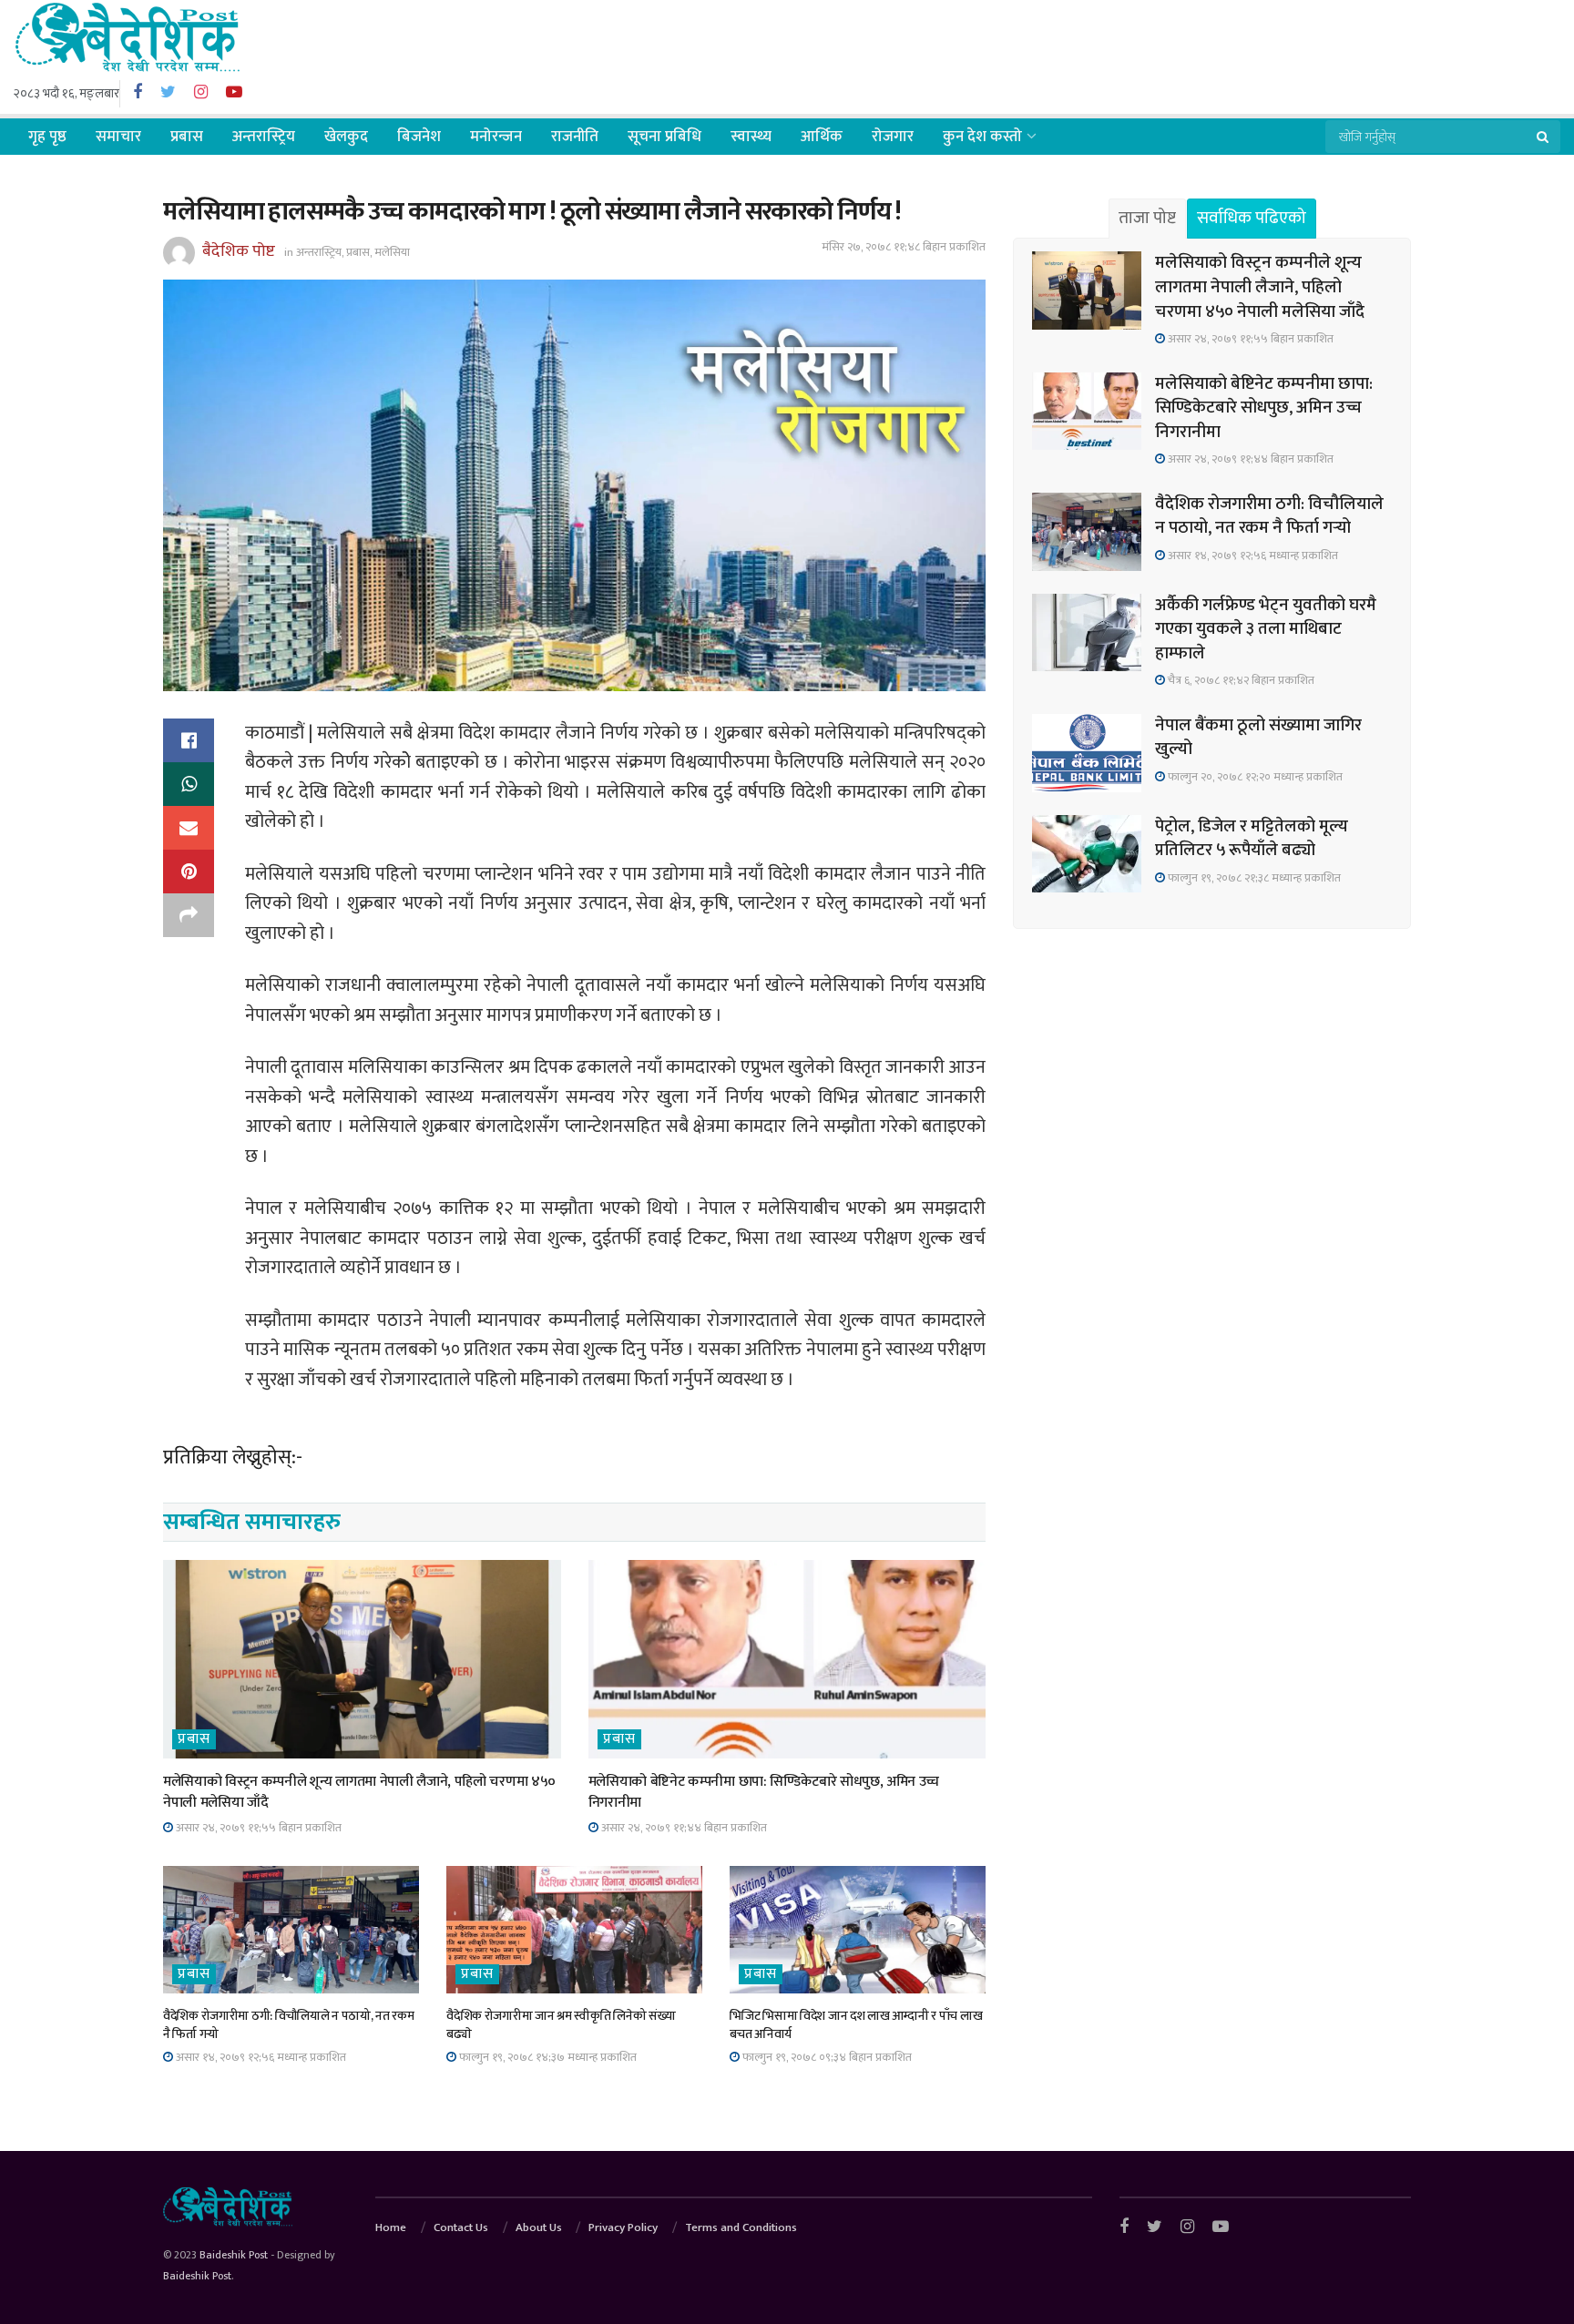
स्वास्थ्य (751, 137)
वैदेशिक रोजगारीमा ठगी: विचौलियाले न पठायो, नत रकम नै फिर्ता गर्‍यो (288, 2025)
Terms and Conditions (741, 2227)
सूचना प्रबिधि (664, 137)
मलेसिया (392, 252)
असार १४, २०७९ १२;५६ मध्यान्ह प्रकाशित (260, 2057)
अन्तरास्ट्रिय (264, 137)
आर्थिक (822, 137)
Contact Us (461, 2227)
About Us (539, 2227)
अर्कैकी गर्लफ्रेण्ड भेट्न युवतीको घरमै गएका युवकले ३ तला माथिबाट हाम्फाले (1266, 629)
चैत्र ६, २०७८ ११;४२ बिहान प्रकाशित (1240, 680)
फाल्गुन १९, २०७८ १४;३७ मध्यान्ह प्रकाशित (547, 2057)
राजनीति (575, 137)
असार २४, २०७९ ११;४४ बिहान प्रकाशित (683, 1828)
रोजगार (893, 137)
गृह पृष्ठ (47, 137)
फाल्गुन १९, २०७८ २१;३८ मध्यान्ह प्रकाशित (1253, 878)
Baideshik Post (234, 2255)
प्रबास (187, 137)
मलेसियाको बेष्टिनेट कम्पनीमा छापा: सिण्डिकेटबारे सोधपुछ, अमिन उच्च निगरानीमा (764, 1792)
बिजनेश (419, 137)
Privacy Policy (623, 2227)
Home (391, 2227)
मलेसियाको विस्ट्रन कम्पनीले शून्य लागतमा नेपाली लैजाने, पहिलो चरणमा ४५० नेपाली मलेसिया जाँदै (359, 1792)
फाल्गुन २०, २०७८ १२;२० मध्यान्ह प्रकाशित (1254, 777)
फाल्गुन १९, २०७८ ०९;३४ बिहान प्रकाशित (826, 2057)
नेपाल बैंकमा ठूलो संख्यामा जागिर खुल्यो (1258, 738)
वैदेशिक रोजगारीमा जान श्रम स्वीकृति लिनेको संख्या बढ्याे (561, 2025)
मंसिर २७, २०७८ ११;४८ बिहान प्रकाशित (904, 247)
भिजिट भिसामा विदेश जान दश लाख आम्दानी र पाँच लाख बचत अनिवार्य (856, 2025)
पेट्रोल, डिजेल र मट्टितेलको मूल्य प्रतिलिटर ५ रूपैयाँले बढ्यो (1252, 839)
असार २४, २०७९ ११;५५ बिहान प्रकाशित (257, 1828)
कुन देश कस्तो (982, 137)
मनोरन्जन (496, 137)
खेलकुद (346, 137)
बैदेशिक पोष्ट (239, 251)
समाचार (118, 137)
